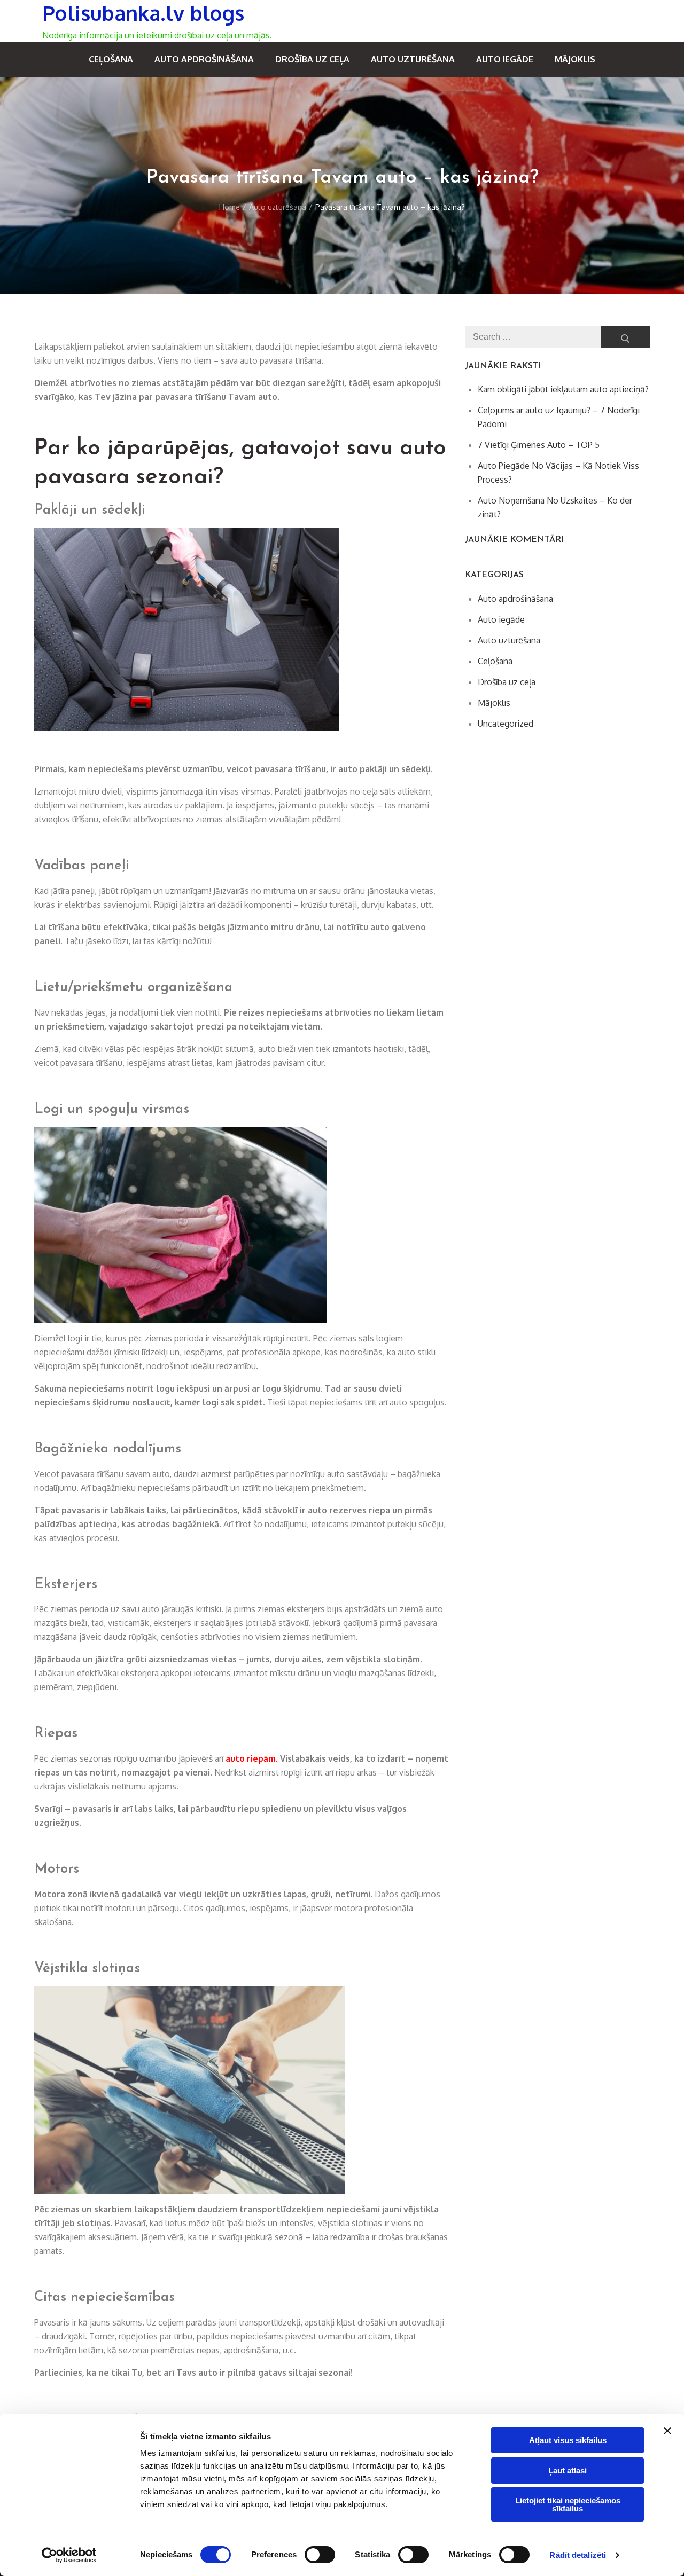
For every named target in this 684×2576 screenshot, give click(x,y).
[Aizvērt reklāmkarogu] (667, 2431)
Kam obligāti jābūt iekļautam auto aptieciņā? (563, 389)
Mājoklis (575, 59)
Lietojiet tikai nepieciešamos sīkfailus (568, 2504)
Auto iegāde (505, 59)
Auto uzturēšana (413, 59)
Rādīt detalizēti (578, 2555)
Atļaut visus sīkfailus (568, 2440)
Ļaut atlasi (568, 2471)
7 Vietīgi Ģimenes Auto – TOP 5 (539, 445)
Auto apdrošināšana (204, 59)
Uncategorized (506, 724)
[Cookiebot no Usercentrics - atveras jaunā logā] (69, 2555)
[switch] (320, 2555)
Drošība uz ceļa (312, 59)
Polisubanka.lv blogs (143, 13)
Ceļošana (111, 59)
